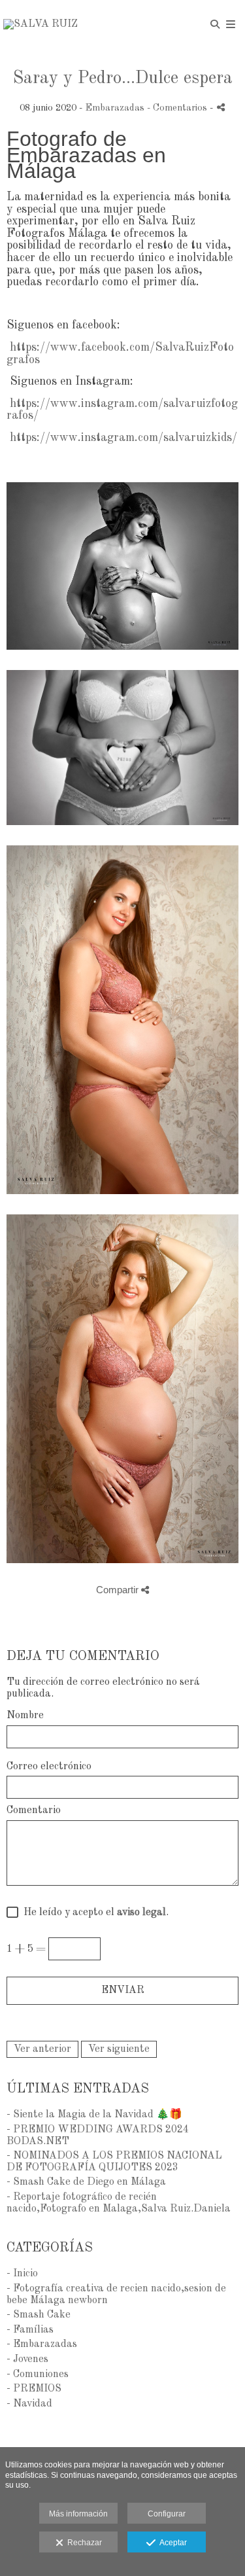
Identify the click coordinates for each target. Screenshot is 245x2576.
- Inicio (22, 2274)
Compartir (119, 1590)
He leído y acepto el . (93, 1913)
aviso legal (141, 1913)
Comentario (34, 1810)
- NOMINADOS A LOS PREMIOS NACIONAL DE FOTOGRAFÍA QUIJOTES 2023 (114, 2162)
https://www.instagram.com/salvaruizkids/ (123, 438)
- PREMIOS (34, 2389)
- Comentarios (178, 108)
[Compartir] (221, 107)
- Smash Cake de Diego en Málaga (86, 2182)
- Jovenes (27, 2359)
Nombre (25, 1716)
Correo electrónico (49, 1767)
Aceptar (171, 2543)
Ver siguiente (119, 2049)
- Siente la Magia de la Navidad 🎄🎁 (94, 2115)
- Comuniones (38, 2374)
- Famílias (30, 2330)
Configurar (167, 2514)
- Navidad (29, 2404)
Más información (78, 2514)
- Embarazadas (42, 2344)
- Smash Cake (39, 2315)
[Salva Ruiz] (41, 25)
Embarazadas (115, 108)
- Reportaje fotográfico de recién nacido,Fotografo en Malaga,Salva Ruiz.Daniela (119, 2203)
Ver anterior (42, 2049)
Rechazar (83, 2543)
